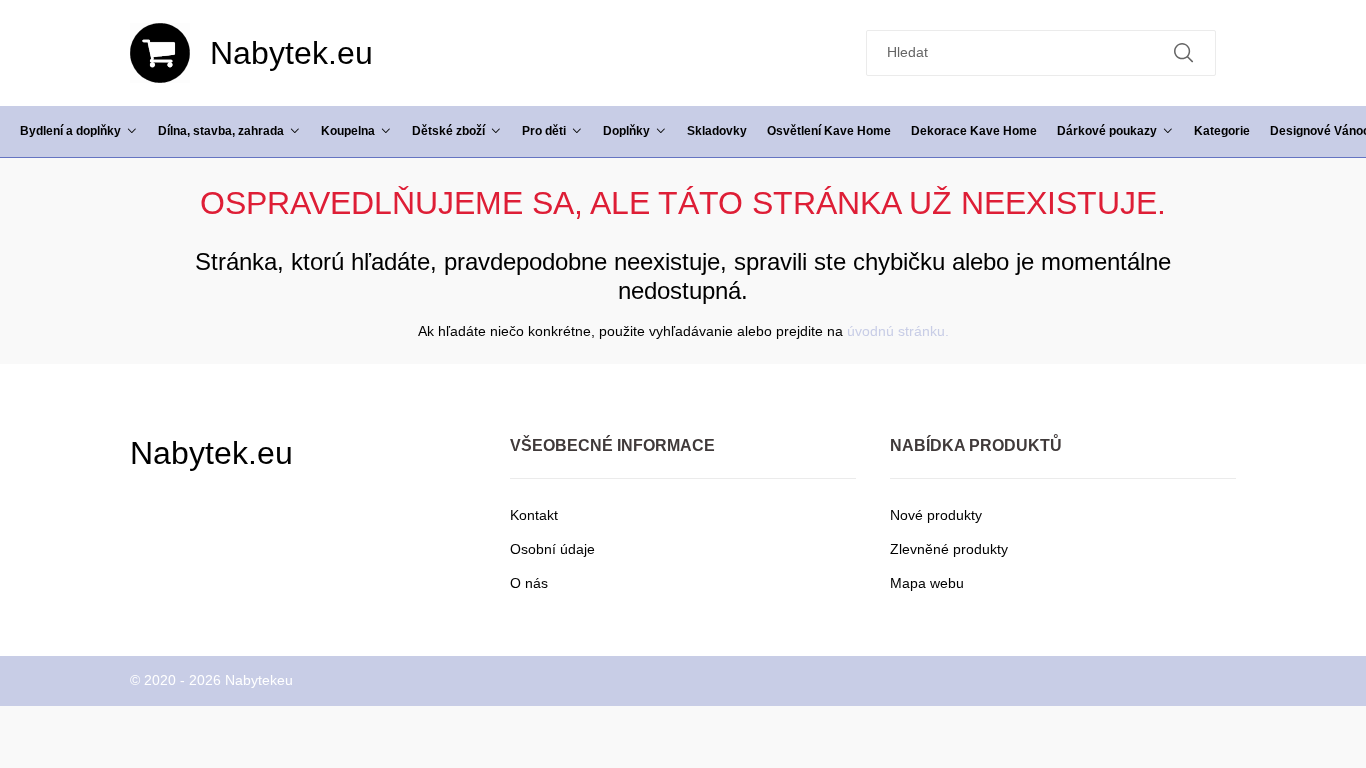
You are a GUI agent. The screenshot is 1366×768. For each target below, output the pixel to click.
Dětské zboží (448, 130)
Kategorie (1222, 130)
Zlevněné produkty (949, 549)
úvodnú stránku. (898, 331)
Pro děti (544, 130)
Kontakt (534, 515)
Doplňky (626, 130)
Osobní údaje (552, 549)
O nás (529, 583)
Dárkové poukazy (1107, 130)
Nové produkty (936, 515)
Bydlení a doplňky (70, 130)
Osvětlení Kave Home (829, 130)
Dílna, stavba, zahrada (221, 130)
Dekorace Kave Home (974, 130)
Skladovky (717, 130)
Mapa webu (927, 583)
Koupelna (348, 130)
